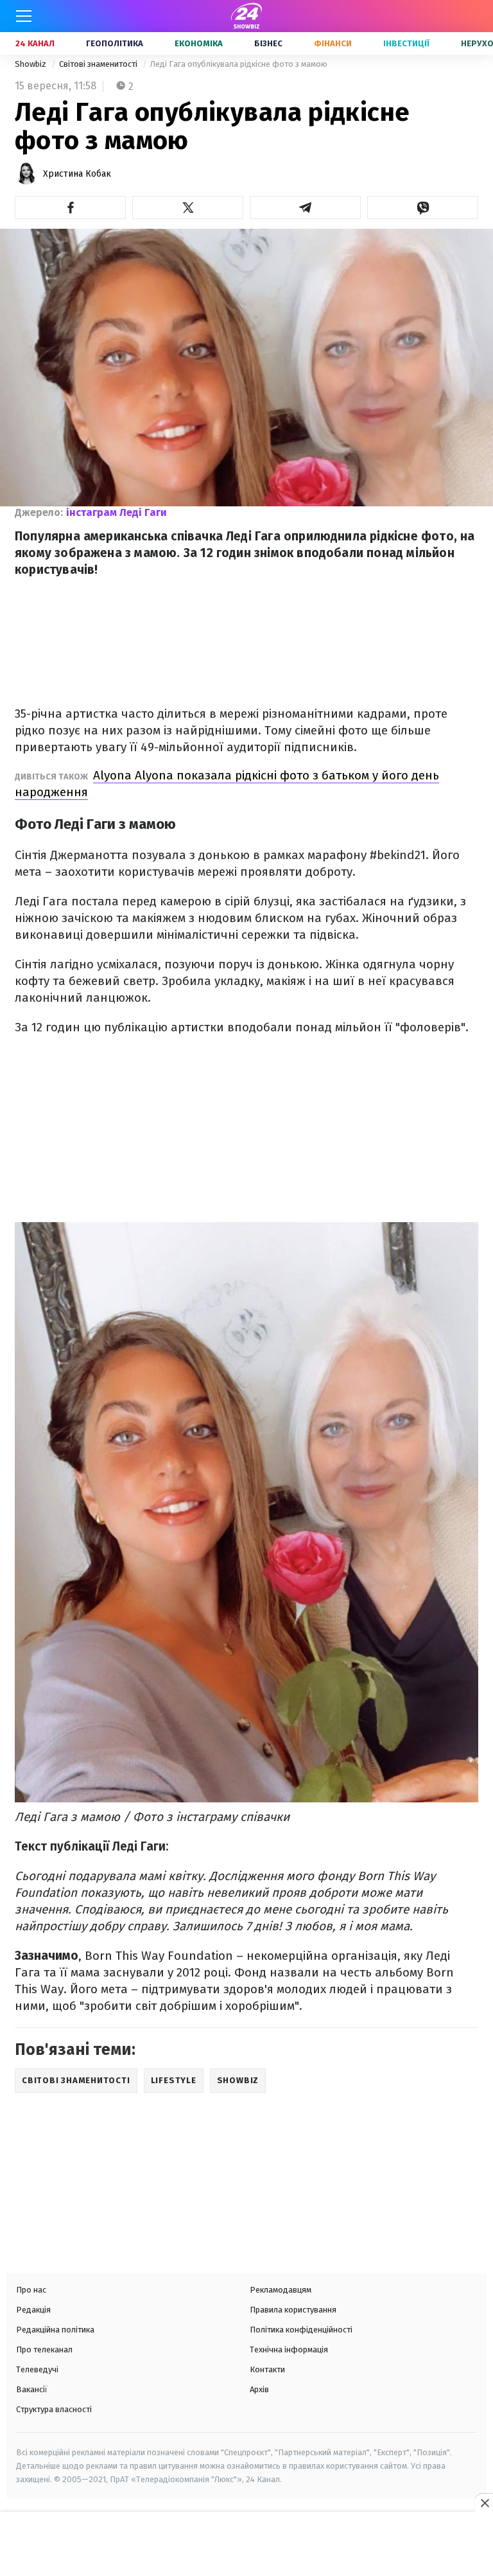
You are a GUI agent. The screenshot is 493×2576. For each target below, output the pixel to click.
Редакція (33, 2310)
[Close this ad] (484, 2503)
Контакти (267, 2369)
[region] (246, 2545)
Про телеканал (44, 2349)
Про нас (31, 2290)
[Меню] (24, 16)
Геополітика (115, 43)
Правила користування (293, 2310)
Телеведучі (37, 2369)
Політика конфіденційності (301, 2330)
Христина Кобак (77, 174)
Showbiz (31, 64)
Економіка (199, 43)
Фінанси (333, 43)
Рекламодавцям (281, 2290)
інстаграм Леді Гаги (117, 512)
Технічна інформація (289, 2349)
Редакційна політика (55, 2330)
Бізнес (268, 43)
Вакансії (32, 2389)
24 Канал (35, 43)
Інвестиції (406, 43)
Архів (259, 2389)
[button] (70, 208)
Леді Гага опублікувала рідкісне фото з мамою (239, 64)
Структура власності (54, 2409)
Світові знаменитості (99, 64)
